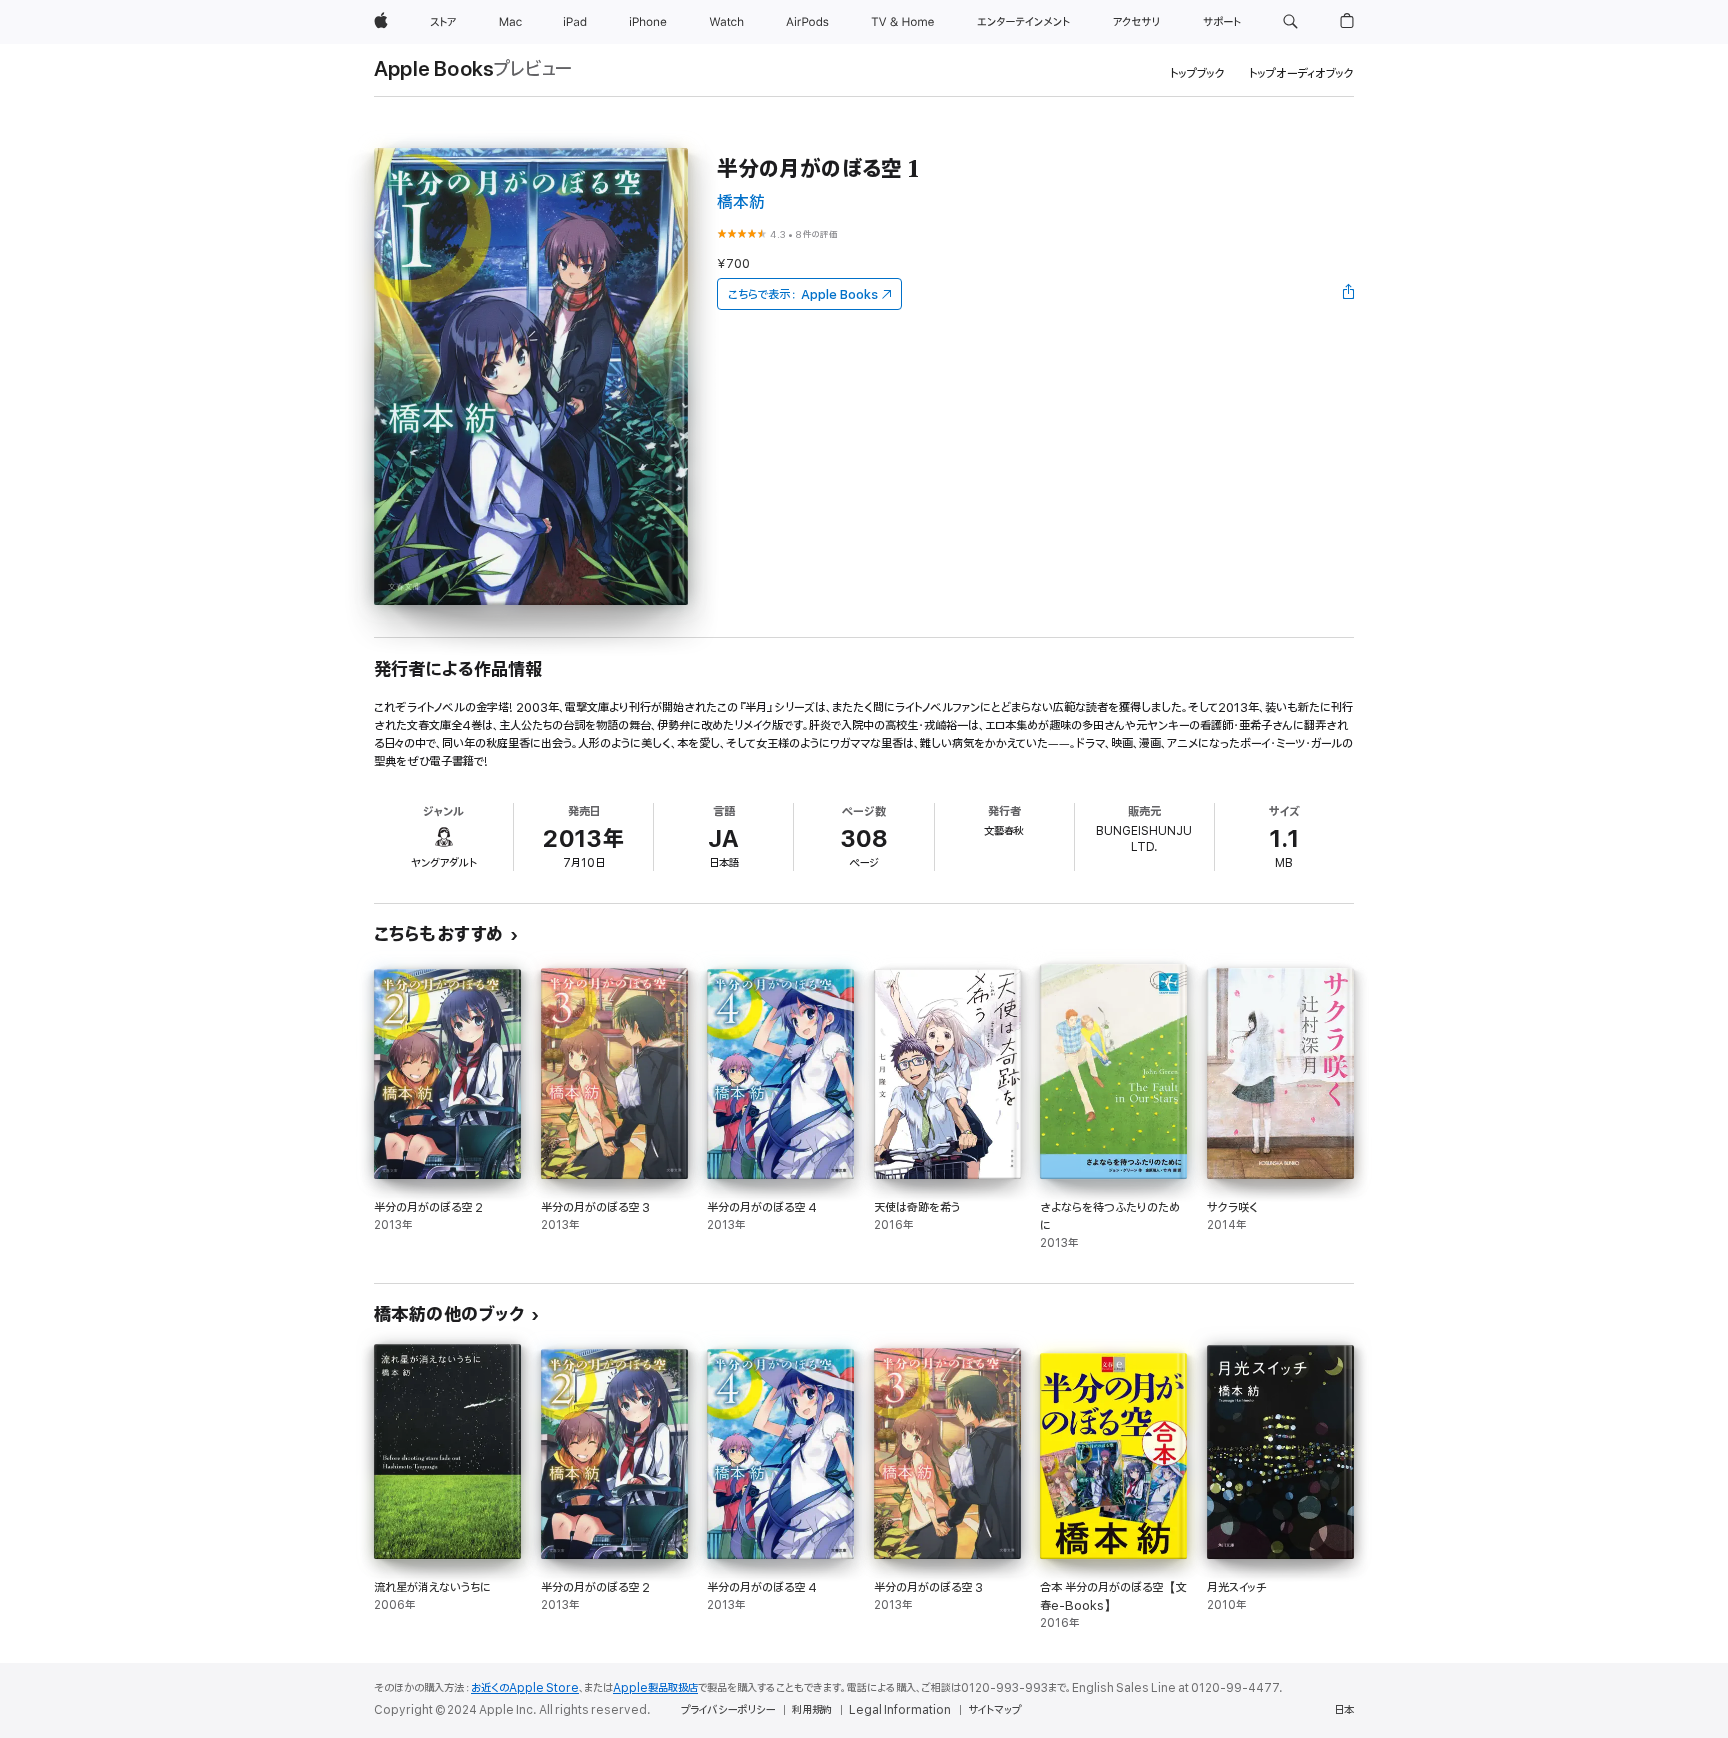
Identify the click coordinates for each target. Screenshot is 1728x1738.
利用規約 (812, 1710)
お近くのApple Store (525, 1688)
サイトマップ (994, 1710)
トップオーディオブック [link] (1301, 73)
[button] (1290, 22)
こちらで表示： (803, 294)
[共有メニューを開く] (1349, 294)
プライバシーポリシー (728, 1710)
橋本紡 (741, 202)
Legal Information (900, 1710)
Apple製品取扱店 (655, 1688)
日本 (1344, 1710)
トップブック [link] (1197, 73)
